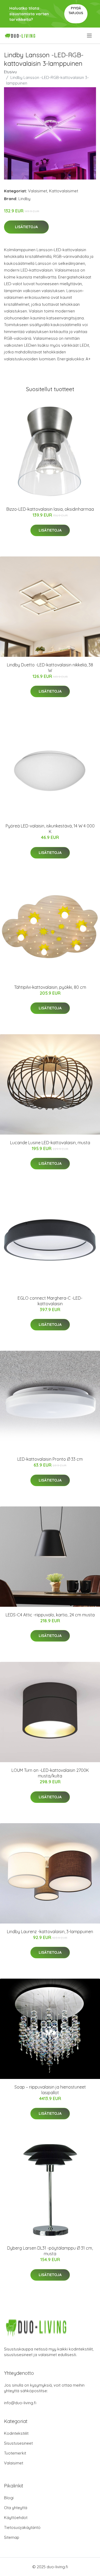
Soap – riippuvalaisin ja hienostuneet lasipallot (50, 2090)
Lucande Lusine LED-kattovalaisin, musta (50, 1143)
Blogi (9, 2498)
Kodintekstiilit (16, 2433)
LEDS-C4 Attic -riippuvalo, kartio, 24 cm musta (50, 1615)
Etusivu (10, 72)
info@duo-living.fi (20, 2403)
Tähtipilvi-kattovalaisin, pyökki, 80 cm (50, 987)
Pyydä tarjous (76, 11)
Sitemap (12, 2537)
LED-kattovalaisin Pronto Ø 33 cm (50, 1459)
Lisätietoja (26, 227)
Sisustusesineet (18, 2443)
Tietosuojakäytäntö (22, 2527)
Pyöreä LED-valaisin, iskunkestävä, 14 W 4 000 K (50, 829)
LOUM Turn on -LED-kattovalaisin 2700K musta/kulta (50, 1773)
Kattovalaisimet (64, 191)
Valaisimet (38, 191)
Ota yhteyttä (16, 2508)
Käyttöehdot (16, 2518)
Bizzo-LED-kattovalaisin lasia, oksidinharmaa (50, 509)
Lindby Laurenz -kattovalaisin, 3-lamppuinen (50, 1932)
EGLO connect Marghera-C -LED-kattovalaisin (50, 1301)
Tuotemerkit (15, 2453)
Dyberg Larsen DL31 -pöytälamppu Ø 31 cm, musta (50, 2251)
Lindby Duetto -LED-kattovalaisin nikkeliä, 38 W (50, 668)
